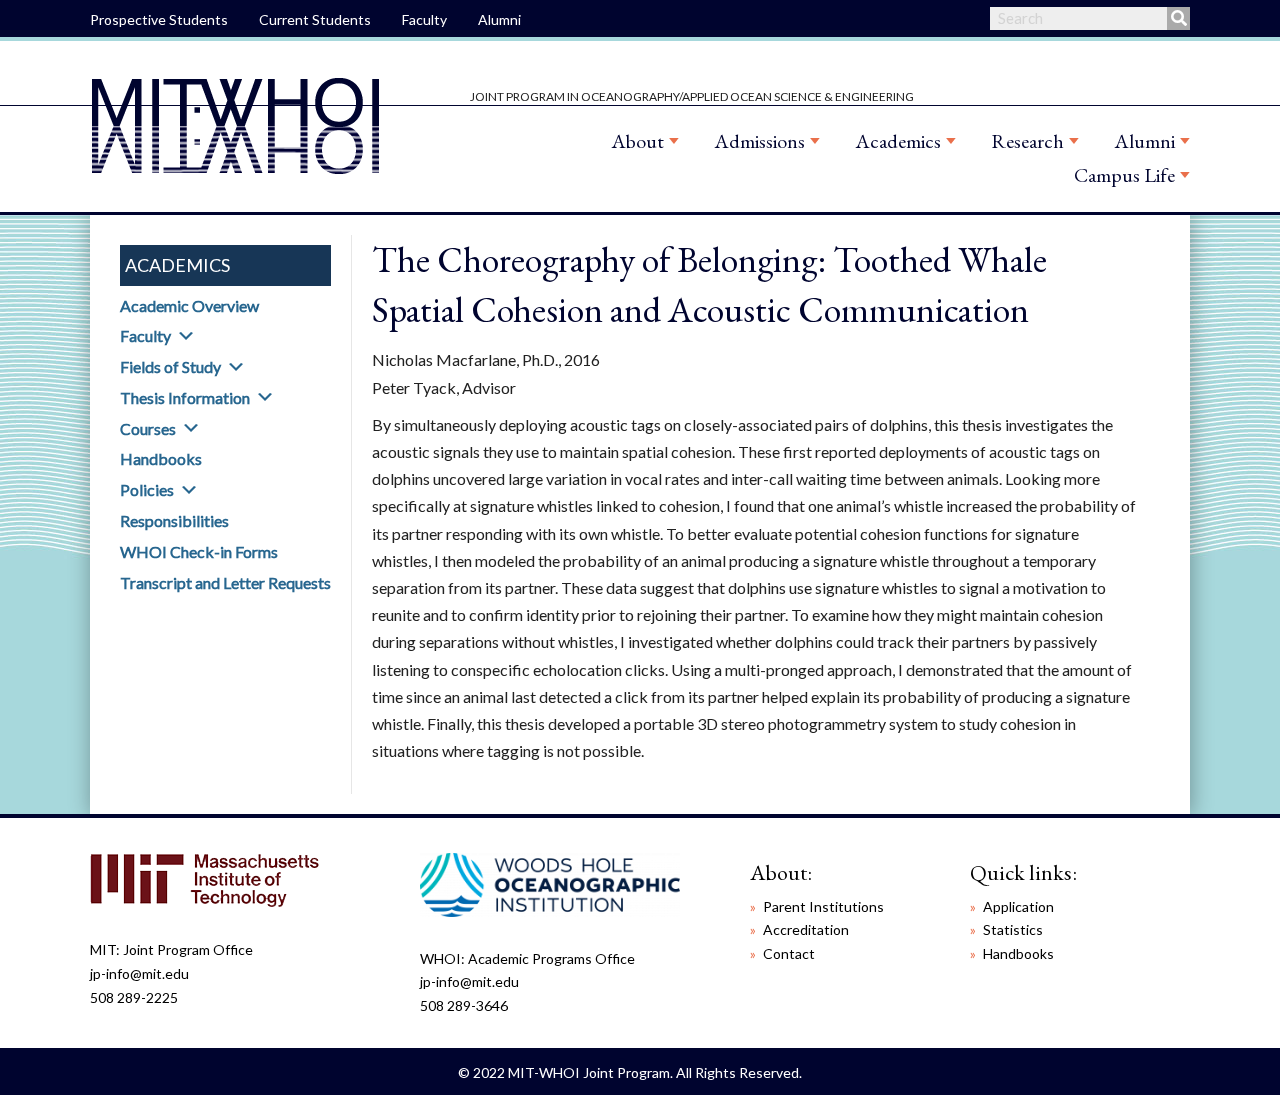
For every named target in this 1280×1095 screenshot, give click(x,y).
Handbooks (161, 458)
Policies (147, 489)
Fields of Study (170, 366)
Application (1018, 906)
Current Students (315, 19)
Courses (148, 428)
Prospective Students (159, 19)
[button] (186, 336)
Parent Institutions (823, 906)
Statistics (1013, 929)
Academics (898, 141)
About (637, 141)
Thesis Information (185, 397)
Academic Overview (189, 305)
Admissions (759, 141)
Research (1027, 141)
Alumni (499, 19)
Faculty (424, 19)
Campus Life (1124, 175)
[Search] (1178, 18)
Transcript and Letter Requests (225, 582)
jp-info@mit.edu (139, 973)
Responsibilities (174, 520)
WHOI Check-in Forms (199, 551)
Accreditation (806, 929)
